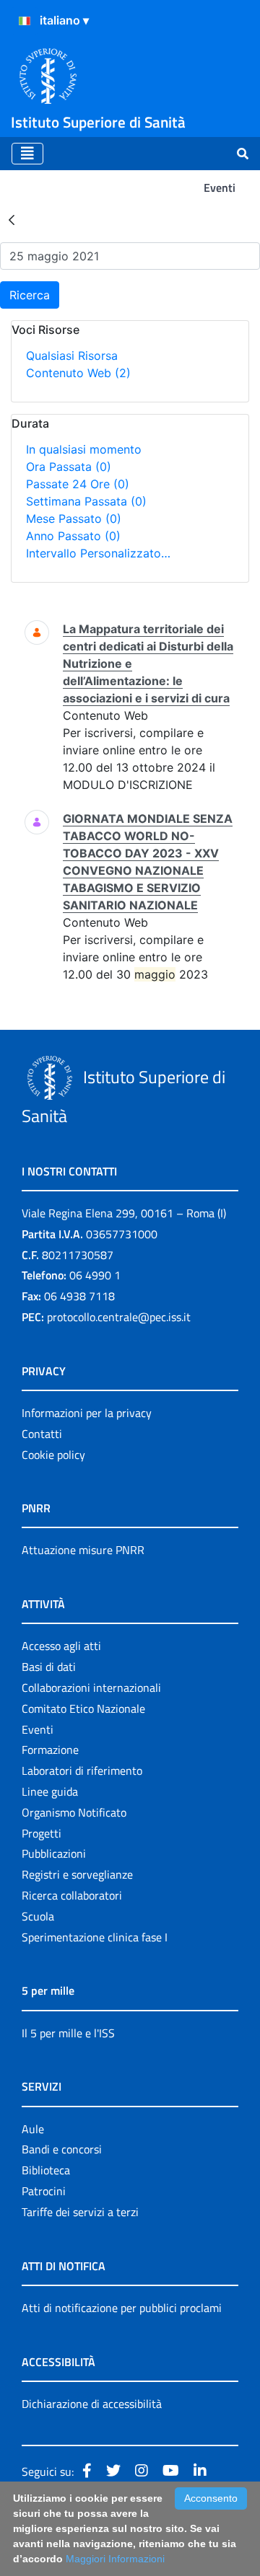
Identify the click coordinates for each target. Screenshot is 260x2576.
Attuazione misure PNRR (83, 1550)
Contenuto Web (78, 373)
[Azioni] (25, 21)
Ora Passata (69, 467)
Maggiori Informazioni (115, 2559)
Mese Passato (74, 519)
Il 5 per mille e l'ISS (68, 2033)
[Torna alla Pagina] (12, 219)
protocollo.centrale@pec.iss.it (119, 1317)
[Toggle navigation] (27, 154)
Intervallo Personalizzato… (98, 553)
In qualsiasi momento (84, 449)
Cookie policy (53, 1455)
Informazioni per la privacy (87, 1413)
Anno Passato (73, 536)
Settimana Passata (86, 501)
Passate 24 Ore (78, 484)
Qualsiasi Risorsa (72, 356)
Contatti (42, 1434)
